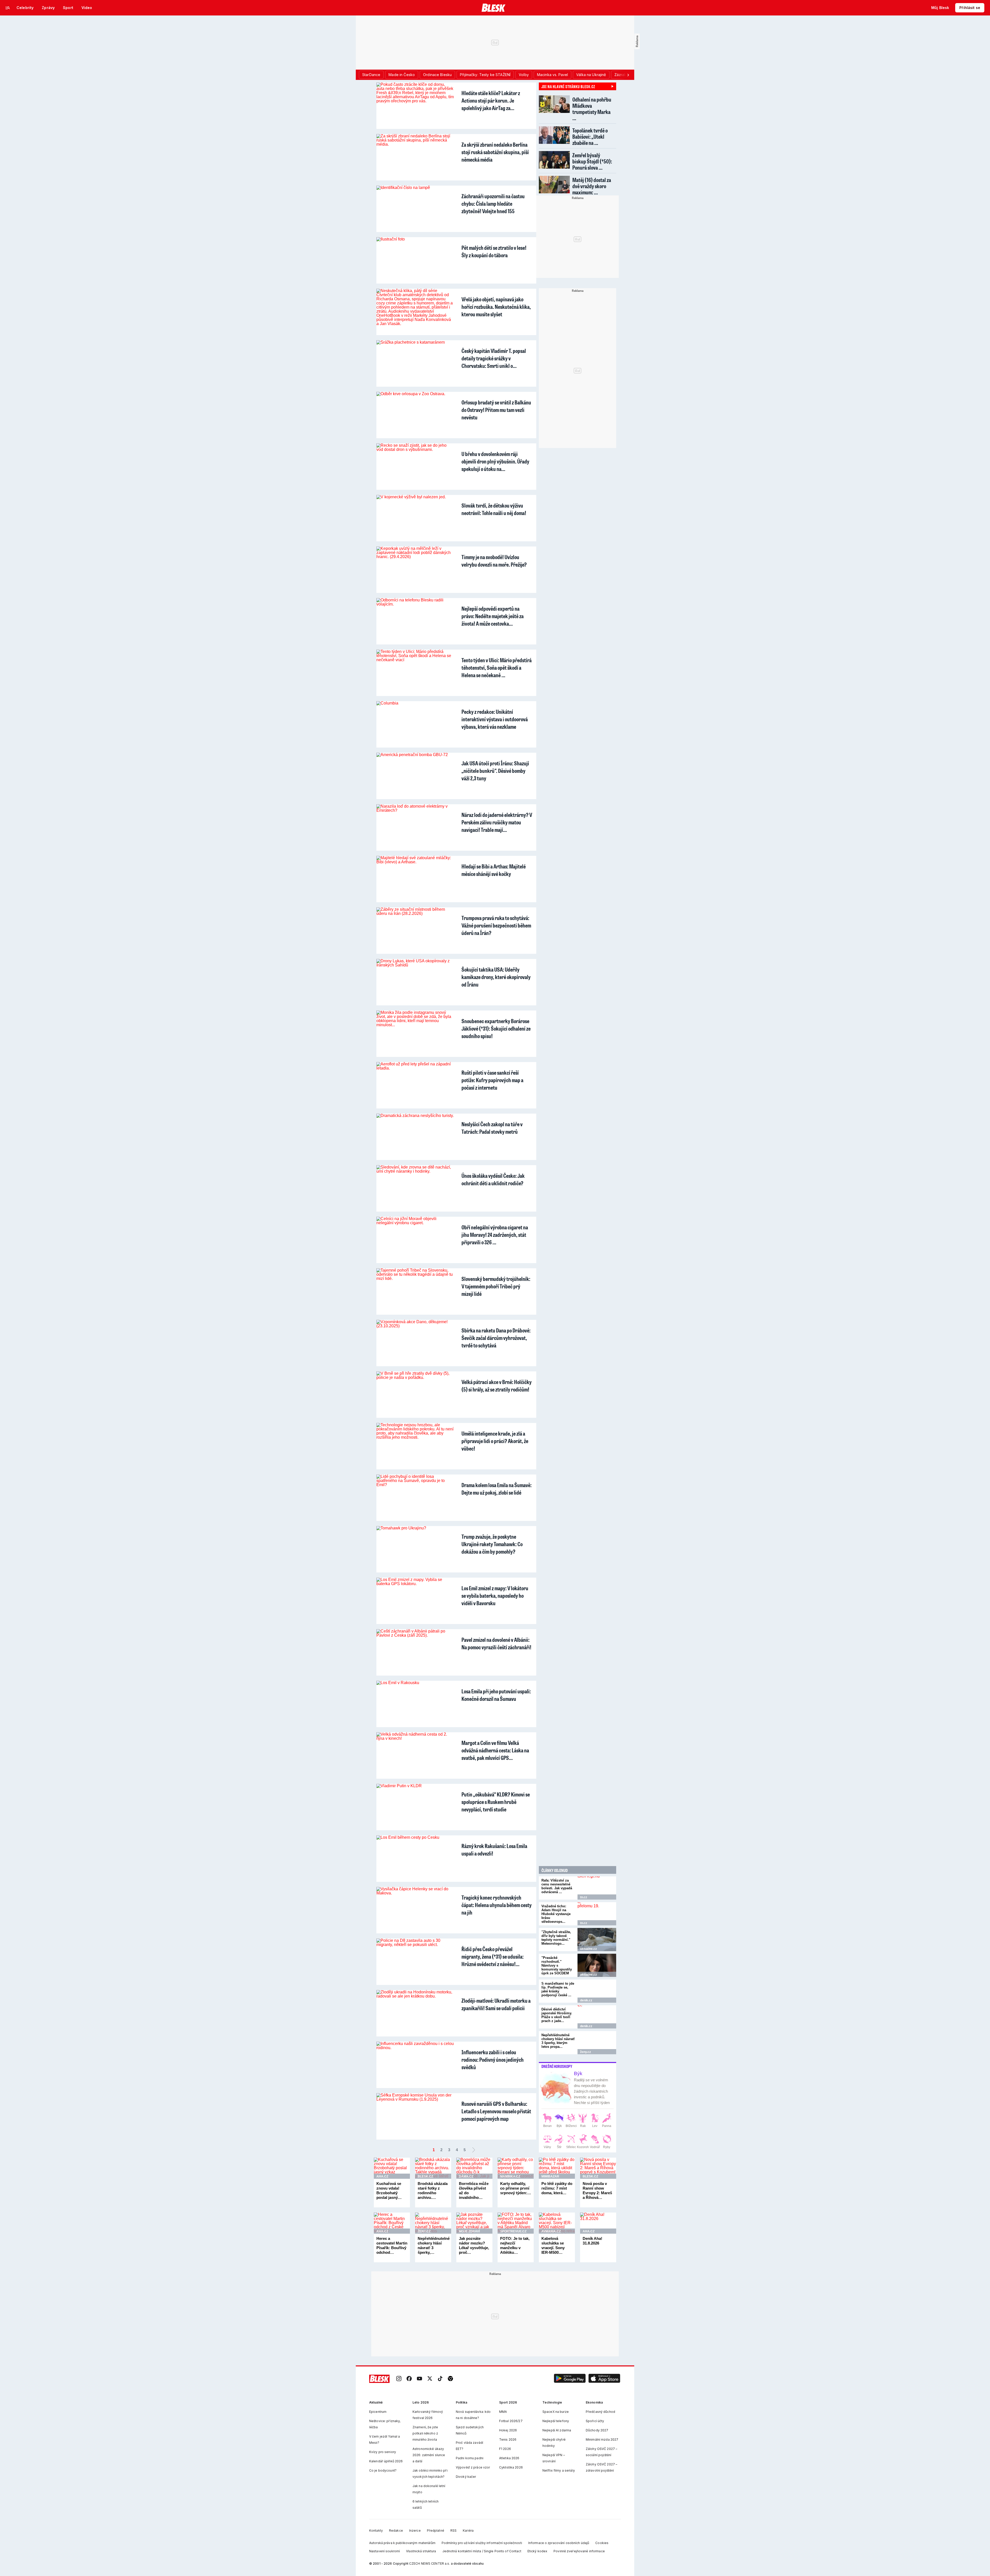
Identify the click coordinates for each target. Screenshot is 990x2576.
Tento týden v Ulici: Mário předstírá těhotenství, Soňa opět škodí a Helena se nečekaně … (497, 668)
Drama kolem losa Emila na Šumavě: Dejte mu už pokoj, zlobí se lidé (497, 1489)
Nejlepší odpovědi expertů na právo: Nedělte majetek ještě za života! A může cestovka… (493, 616)
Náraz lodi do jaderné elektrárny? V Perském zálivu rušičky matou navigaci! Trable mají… (497, 822)
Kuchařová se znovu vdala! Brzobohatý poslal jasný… (389, 2190)
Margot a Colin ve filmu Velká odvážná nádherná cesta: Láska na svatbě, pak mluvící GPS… (495, 1750)
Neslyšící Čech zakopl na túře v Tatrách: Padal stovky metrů (492, 1128)
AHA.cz (382, 2176)
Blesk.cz (425, 2176)
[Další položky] (628, 75)
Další (474, 2150)
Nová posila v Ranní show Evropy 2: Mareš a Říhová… (597, 2190)
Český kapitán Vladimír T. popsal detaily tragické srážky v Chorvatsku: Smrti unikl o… (494, 358)
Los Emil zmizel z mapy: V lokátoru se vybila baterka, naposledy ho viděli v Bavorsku (495, 1596)
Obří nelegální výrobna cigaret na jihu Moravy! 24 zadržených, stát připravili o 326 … (495, 1235)
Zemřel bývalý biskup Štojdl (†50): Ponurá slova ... (592, 161)
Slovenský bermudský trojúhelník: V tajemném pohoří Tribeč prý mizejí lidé (496, 1286)
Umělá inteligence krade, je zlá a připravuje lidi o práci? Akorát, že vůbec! (495, 1441)
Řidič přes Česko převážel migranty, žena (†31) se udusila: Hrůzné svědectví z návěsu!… (493, 1956)
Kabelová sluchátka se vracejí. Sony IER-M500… (553, 2245)
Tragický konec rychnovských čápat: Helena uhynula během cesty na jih (497, 1905)
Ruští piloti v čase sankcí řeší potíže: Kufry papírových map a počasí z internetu (492, 1080)
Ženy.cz (585, 2052)
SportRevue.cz (513, 2231)
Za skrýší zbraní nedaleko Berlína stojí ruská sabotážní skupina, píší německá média (495, 152)
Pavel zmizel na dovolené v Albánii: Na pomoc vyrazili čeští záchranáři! (496, 1643)
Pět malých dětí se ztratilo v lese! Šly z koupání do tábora (494, 251)
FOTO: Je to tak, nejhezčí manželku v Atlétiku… (515, 2245)
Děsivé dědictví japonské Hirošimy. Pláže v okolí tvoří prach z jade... (557, 2015)
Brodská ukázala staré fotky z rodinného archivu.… (433, 2190)
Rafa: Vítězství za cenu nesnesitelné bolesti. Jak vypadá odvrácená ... (557, 1886)
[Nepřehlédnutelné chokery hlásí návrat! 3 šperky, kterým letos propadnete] (597, 2043)
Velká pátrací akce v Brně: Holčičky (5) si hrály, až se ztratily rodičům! (497, 1386)
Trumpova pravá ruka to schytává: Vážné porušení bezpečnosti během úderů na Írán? (496, 925)
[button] (570, 2379)
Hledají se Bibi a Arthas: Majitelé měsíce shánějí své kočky (494, 870)
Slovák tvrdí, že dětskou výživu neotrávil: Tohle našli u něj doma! (494, 509)
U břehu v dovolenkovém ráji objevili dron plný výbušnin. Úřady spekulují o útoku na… (495, 461)
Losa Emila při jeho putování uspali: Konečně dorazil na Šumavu (496, 1695)
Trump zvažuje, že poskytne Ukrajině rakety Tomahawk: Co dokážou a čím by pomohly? (492, 1544)
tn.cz (584, 1897)
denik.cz (586, 2000)
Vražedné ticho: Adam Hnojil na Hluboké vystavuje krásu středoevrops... (556, 1914)
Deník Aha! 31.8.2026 (592, 2241)
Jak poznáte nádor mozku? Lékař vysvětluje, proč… (474, 2245)
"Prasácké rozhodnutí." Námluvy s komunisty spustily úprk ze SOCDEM (557, 1965)
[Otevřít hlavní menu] (8, 8)
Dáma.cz (466, 2176)
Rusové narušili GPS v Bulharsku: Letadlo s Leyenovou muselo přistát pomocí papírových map (496, 2111)
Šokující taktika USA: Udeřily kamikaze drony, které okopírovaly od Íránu (496, 977)
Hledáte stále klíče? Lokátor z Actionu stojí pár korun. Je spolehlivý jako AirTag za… (491, 100)
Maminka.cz (510, 2176)
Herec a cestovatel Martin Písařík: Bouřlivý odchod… (392, 2245)
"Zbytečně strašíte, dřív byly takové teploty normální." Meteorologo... (556, 1938)
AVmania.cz (551, 2231)
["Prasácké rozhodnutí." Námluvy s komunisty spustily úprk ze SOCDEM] (597, 1965)
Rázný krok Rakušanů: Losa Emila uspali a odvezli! (494, 1850)
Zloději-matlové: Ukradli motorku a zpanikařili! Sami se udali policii (496, 2004)
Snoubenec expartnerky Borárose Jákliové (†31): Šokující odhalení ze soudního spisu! (496, 1028)
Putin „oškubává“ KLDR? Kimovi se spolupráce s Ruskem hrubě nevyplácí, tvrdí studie (496, 1802)
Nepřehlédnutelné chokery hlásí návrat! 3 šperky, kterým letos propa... (558, 2041)
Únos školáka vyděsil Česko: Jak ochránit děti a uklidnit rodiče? (493, 1179)
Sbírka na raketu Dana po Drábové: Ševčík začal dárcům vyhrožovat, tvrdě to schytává (496, 1338)
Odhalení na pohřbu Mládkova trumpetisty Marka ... (592, 109)
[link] (399, 2379)
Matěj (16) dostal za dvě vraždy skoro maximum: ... (592, 186)
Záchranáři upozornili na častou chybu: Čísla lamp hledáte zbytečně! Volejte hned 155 (493, 204)
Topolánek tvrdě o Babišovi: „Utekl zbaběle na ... (590, 136)
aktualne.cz (588, 1949)
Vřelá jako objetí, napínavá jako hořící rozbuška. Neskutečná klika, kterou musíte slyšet (496, 307)
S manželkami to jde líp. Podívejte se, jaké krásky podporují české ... (558, 1989)
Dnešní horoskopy (557, 2066)
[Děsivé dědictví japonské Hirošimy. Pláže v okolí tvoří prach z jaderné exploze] (597, 2017)
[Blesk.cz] (494, 8)
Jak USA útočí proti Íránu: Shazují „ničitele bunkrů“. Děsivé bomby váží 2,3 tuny (495, 771)
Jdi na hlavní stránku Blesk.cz (568, 86)
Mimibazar (550, 2176)
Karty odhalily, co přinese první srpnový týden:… (516, 2188)
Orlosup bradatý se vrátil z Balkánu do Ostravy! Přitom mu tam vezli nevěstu (496, 410)
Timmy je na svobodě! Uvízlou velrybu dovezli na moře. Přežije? (494, 561)
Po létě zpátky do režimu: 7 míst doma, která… (557, 2188)
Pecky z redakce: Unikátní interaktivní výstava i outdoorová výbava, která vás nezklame (495, 719)
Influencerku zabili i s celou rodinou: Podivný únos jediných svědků (493, 2060)
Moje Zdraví (469, 2231)
